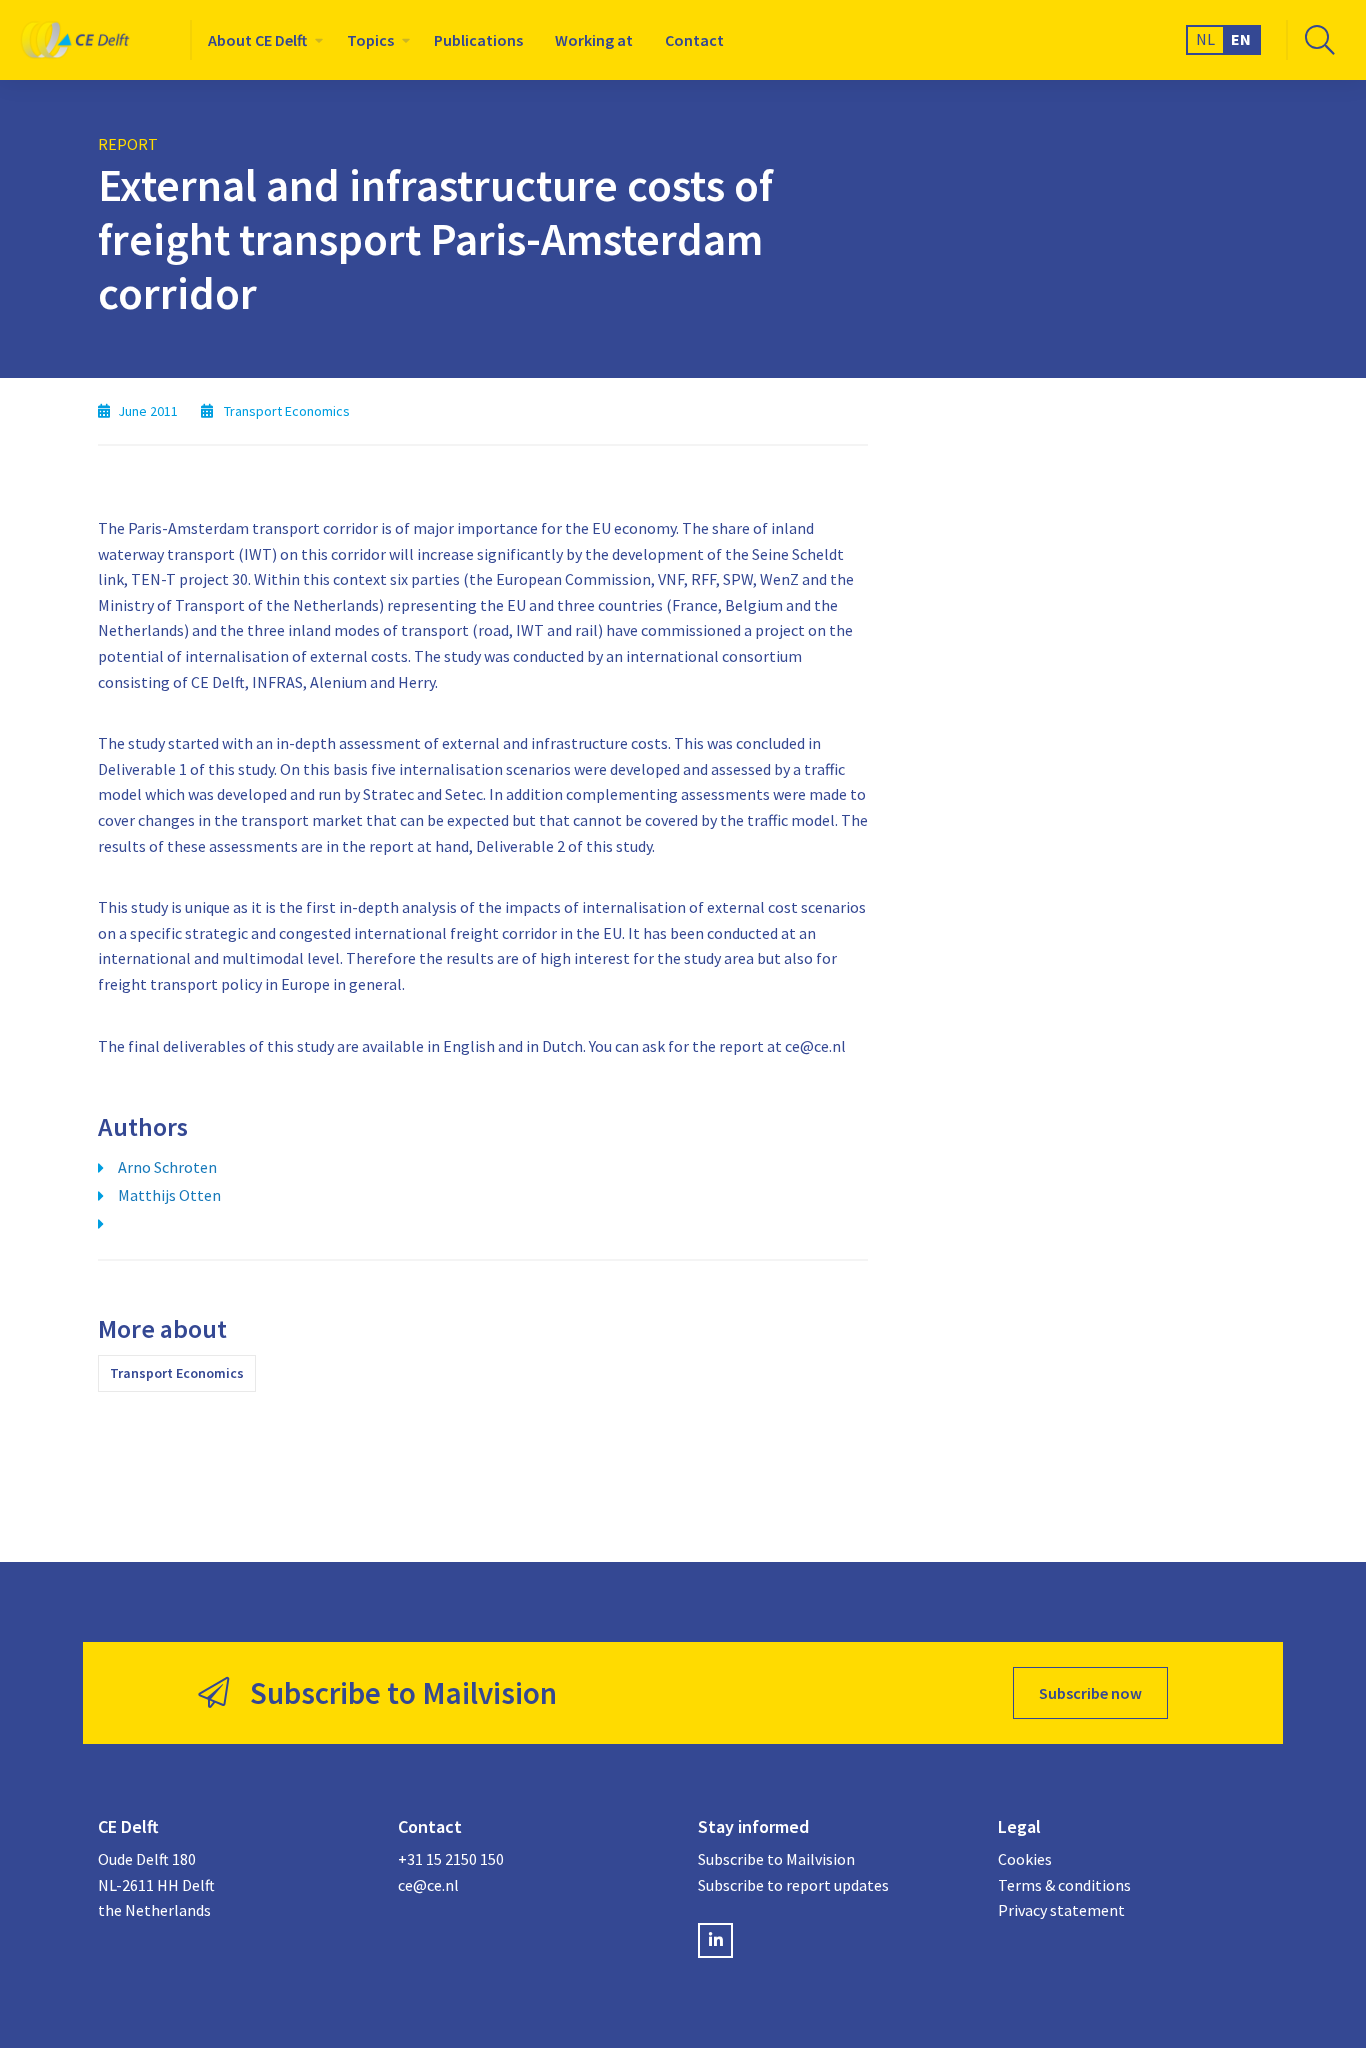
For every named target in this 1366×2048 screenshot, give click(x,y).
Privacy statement (1061, 1910)
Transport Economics (177, 1373)
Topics (370, 40)
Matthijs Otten (169, 1195)
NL (1205, 39)
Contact (694, 40)
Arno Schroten (167, 1167)
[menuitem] (261, 40)
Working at (594, 40)
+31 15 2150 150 (451, 1859)
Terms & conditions (1064, 1885)
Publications (478, 40)
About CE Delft (257, 40)
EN (1241, 39)
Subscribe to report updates (793, 1885)
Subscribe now (1090, 1693)
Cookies (1025, 1859)
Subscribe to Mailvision (776, 1859)
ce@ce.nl (428, 1885)
